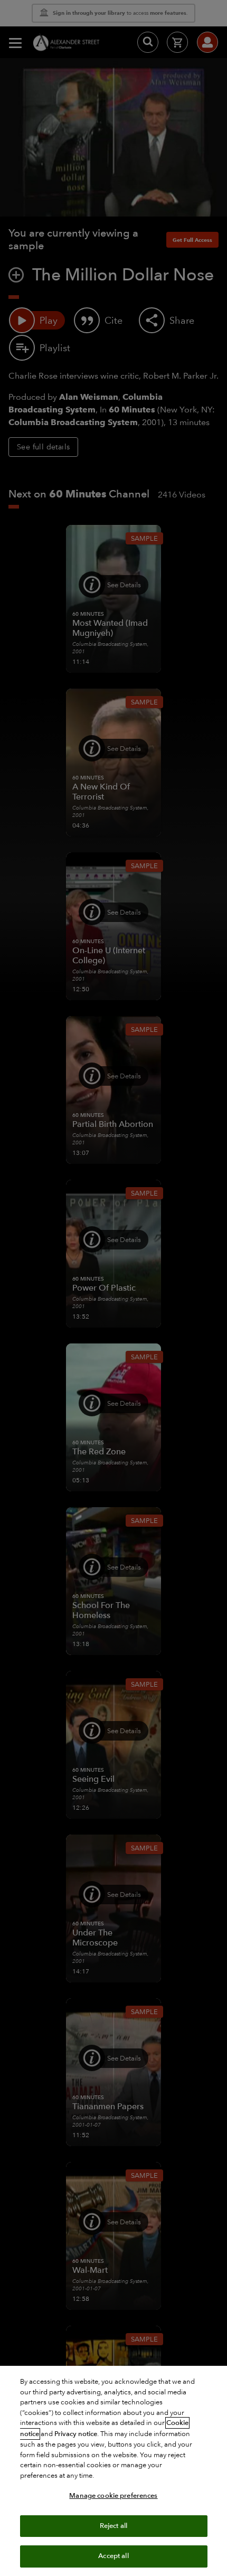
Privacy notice (76, 2434)
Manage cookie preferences (113, 2496)
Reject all (113, 2526)
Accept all (113, 2556)
